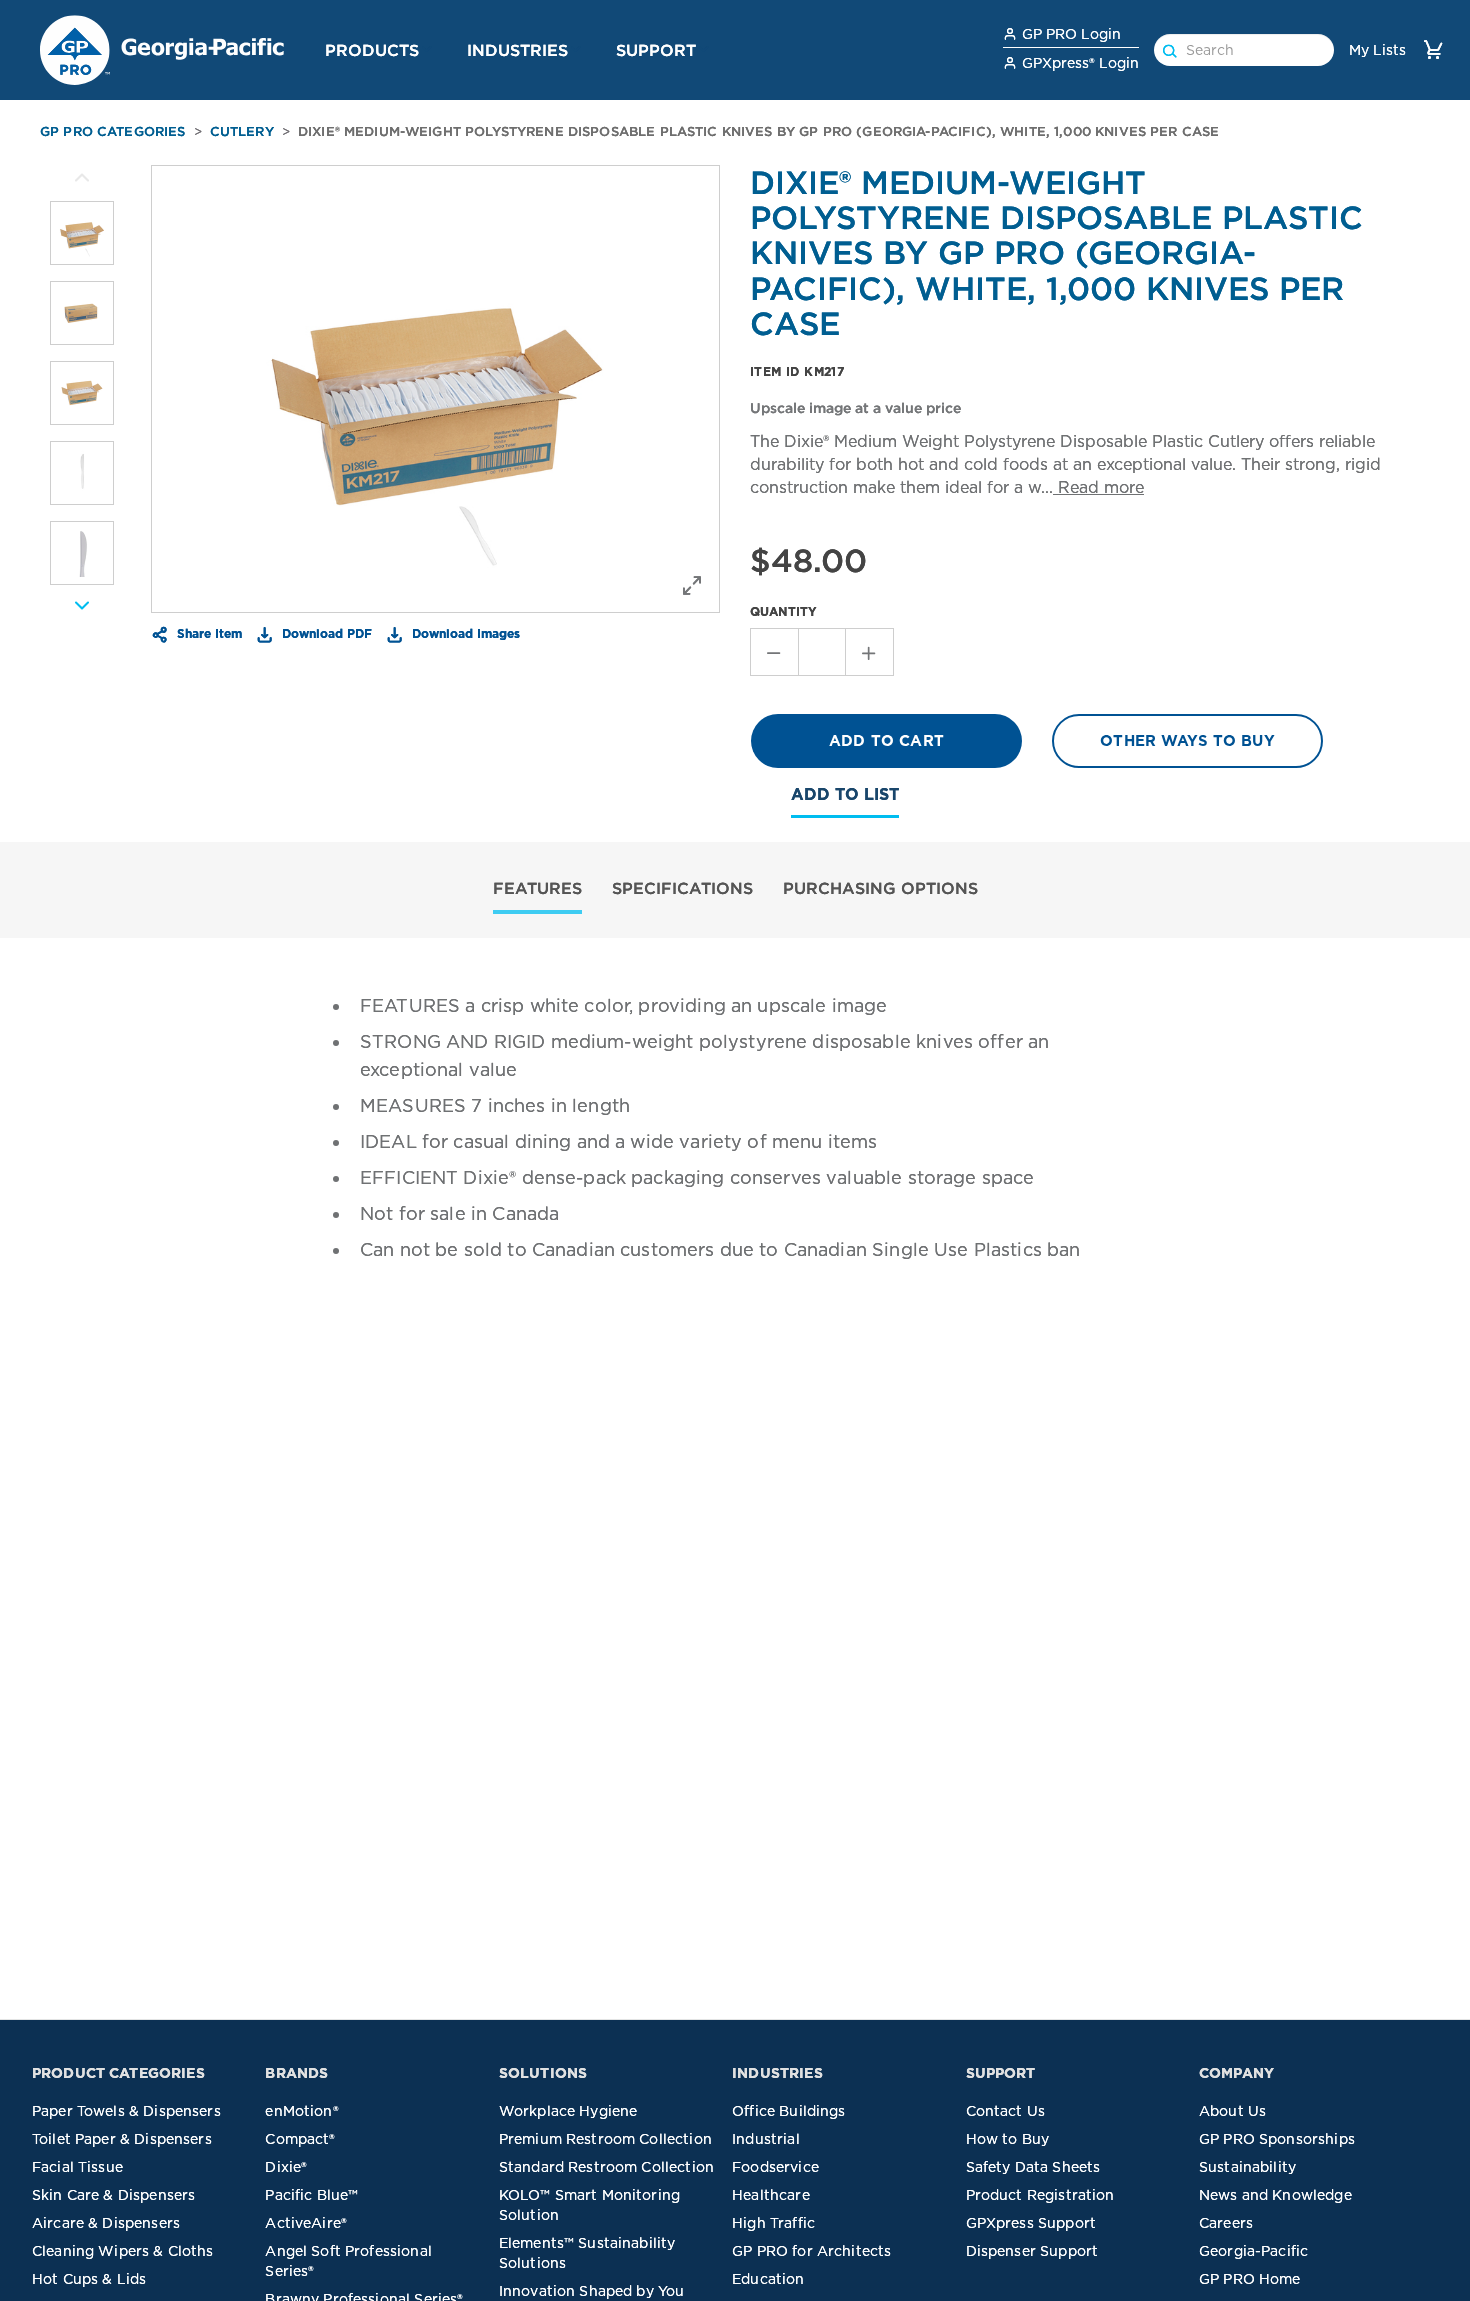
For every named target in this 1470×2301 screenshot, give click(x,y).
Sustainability (1247, 2167)
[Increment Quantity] (870, 652)
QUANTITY (783, 611)
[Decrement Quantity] (774, 652)
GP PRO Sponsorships (1277, 2139)
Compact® (300, 2139)
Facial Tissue (77, 2167)
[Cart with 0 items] (1433, 49)
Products (372, 50)
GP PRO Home (1250, 2279)
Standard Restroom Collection (606, 2167)
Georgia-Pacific (1253, 2251)
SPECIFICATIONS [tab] (682, 888)
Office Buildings (788, 2111)
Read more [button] (1098, 487)
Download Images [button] (464, 633)
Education (768, 2279)
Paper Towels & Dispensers (126, 2111)
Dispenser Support (1032, 2251)
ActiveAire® (306, 2223)
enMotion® (301, 2111)
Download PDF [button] (325, 633)
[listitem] (82, 233)
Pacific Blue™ (311, 2195)
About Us (1232, 2111)
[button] (427, 49)
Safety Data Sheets (1033, 2167)
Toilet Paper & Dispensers (122, 2139)
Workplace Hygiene (568, 2111)
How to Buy (1008, 2139)
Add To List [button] (845, 794)
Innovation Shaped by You (592, 2291)
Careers (1226, 2223)
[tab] (537, 890)
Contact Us (1006, 2111)
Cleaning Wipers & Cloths (123, 2251)
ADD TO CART (886, 741)
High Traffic (773, 2223)
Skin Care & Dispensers (113, 2195)
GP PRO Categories (113, 131)
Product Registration (1040, 2195)
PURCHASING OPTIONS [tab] (880, 888)
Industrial (766, 2139)
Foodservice (775, 2167)
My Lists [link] (1377, 50)
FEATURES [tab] (537, 888)
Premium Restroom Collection (605, 2139)
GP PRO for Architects (811, 2251)
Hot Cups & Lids (89, 2279)
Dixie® (286, 2167)
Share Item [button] (207, 633)
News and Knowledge (1275, 2195)
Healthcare (771, 2195)
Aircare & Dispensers (106, 2223)
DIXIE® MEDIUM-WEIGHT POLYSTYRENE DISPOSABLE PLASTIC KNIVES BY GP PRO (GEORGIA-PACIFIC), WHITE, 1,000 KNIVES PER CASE (758, 131)
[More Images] (82, 178)
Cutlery (242, 131)
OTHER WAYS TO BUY (1187, 741)
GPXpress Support (1031, 2223)
